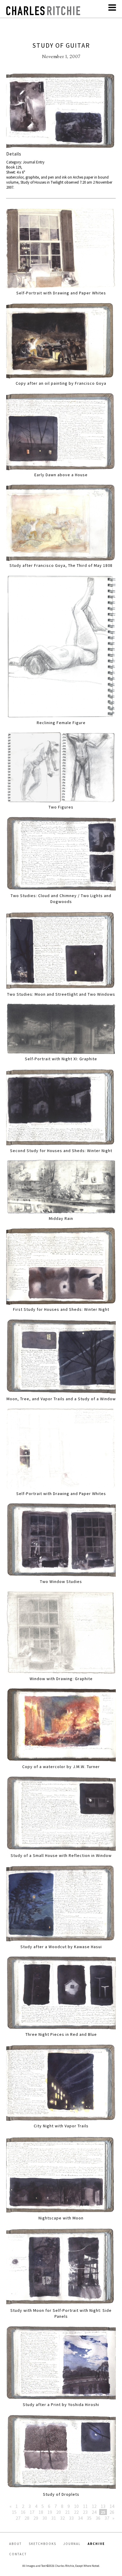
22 (76, 2512)
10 (76, 2506)
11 (85, 2506)
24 (94, 2512)
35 (89, 2518)
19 (50, 2512)
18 (41, 2512)
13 (103, 2506)
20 (59, 2512)
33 (71, 2518)
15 (14, 2512)
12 (94, 2506)
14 (112, 2506)
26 (112, 2512)
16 (23, 2512)
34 (80, 2518)
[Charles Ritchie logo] (43, 13)
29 (36, 2518)
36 (98, 2518)
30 (45, 2518)
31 (54, 2518)
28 (27, 2518)
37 (107, 2518)
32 (62, 2518)
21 (68, 2512)
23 (85, 2512)
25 (103, 2512)
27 (18, 2518)
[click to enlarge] (61, 111)
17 (32, 2512)
